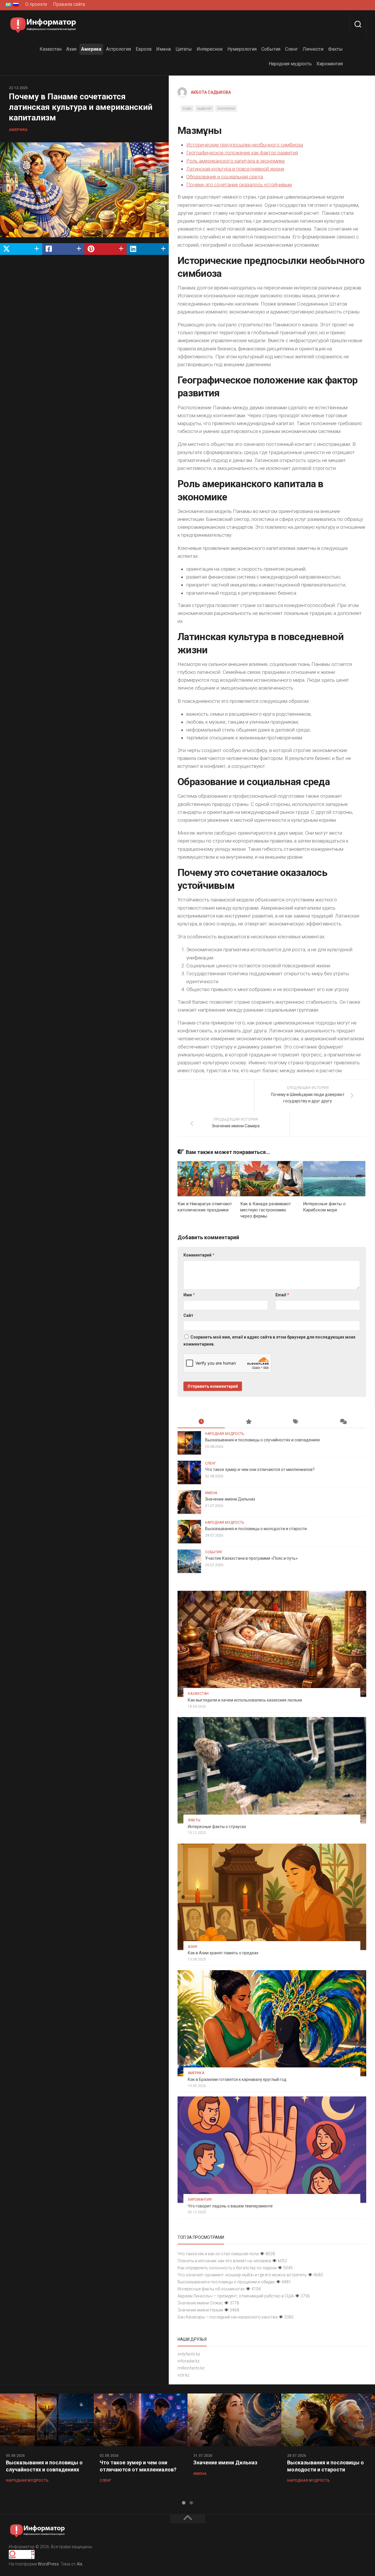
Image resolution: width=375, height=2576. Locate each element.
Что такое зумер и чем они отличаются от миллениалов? (260, 1469)
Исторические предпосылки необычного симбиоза (245, 145)
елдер (187, 108)
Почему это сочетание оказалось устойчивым (239, 185)
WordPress (48, 2564)
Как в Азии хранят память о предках (223, 1953)
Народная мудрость (290, 64)
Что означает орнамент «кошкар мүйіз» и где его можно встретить (242, 2275)
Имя (189, 1295)
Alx (80, 2564)
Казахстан (51, 49)
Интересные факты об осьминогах (211, 2289)
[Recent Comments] (343, 1422)
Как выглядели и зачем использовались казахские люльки (245, 1700)
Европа (144, 49)
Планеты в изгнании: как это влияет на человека (224, 2261)
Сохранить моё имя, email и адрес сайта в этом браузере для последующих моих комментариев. (269, 1341)
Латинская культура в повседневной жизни (235, 169)
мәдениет (204, 108)
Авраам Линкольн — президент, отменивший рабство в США (236, 2296)
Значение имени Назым (200, 2310)
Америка (91, 49)
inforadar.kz (189, 2361)
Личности (313, 49)
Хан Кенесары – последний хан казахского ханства (227, 2317)
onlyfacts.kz (189, 2354)
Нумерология (242, 49)
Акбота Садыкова (211, 92)
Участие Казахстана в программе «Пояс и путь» (251, 1558)
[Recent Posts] (201, 1422)
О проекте (36, 4)
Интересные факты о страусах (217, 1827)
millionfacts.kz (191, 2368)
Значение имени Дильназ (230, 1499)
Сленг (292, 49)
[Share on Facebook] (63, 249)
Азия (71, 49)
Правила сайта (69, 4)
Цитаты (184, 49)
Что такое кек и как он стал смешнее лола (218, 2254)
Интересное (210, 49)
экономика (226, 108)
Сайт (188, 1315)
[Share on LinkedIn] (148, 249)
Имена (163, 49)
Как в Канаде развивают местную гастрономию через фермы (266, 1210)
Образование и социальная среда (225, 177)
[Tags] (295, 1422)
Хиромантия (330, 64)
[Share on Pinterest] (105, 249)
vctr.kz (183, 2375)
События (271, 49)
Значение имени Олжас (200, 2303)
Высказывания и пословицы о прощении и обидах (226, 2282)
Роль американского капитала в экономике (236, 161)
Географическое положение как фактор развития (242, 153)
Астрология (119, 49)
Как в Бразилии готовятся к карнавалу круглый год (237, 2079)
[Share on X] (21, 249)
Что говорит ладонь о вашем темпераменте (230, 2206)
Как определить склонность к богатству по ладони (227, 2268)
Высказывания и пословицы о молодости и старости (256, 1529)
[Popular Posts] (248, 1422)
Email (282, 1295)
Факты (335, 49)
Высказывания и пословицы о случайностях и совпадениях (262, 1440)
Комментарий (199, 1255)
